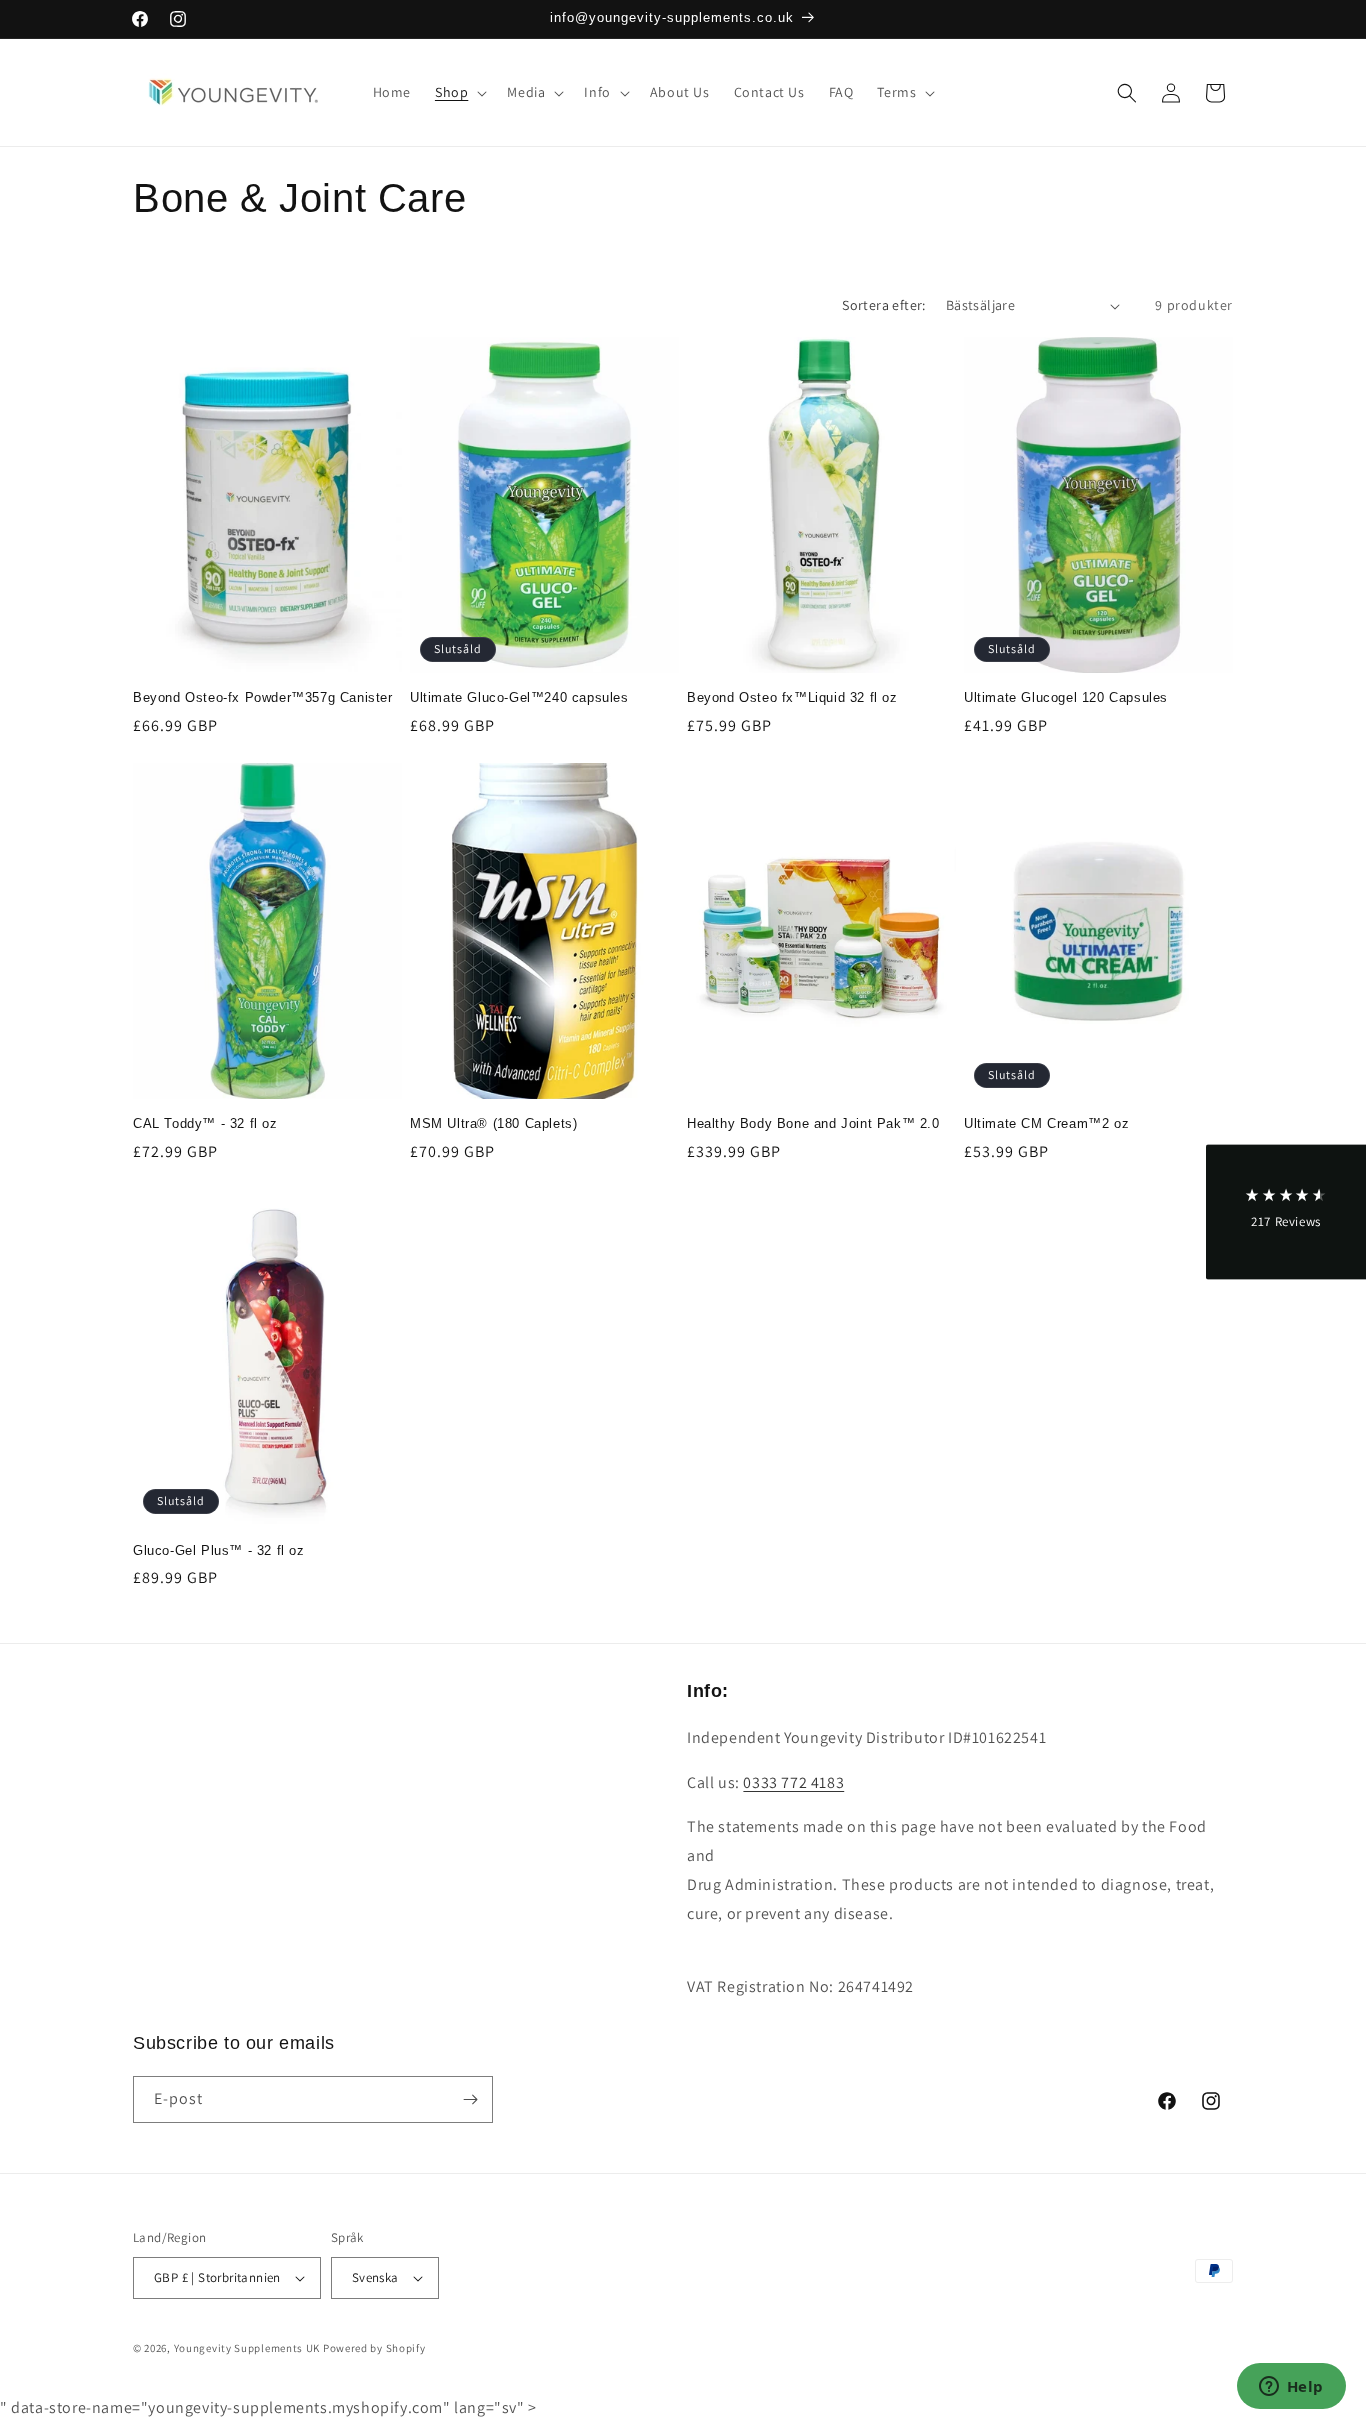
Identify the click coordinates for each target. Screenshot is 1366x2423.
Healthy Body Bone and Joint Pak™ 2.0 (813, 1123)
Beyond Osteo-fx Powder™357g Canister (263, 697)
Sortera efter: (884, 305)
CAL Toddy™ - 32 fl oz (205, 1123)
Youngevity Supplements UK (247, 2348)
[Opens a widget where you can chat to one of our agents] (1291, 2388)
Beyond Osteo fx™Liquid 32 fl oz (792, 697)
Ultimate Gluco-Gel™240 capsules (519, 697)
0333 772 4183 (793, 1782)
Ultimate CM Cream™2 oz (1046, 1123)
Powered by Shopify (374, 2348)
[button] (459, 92)
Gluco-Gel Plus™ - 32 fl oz (219, 1550)
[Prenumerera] (470, 2099)
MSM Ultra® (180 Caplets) (493, 1123)
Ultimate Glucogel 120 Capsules (1066, 697)
